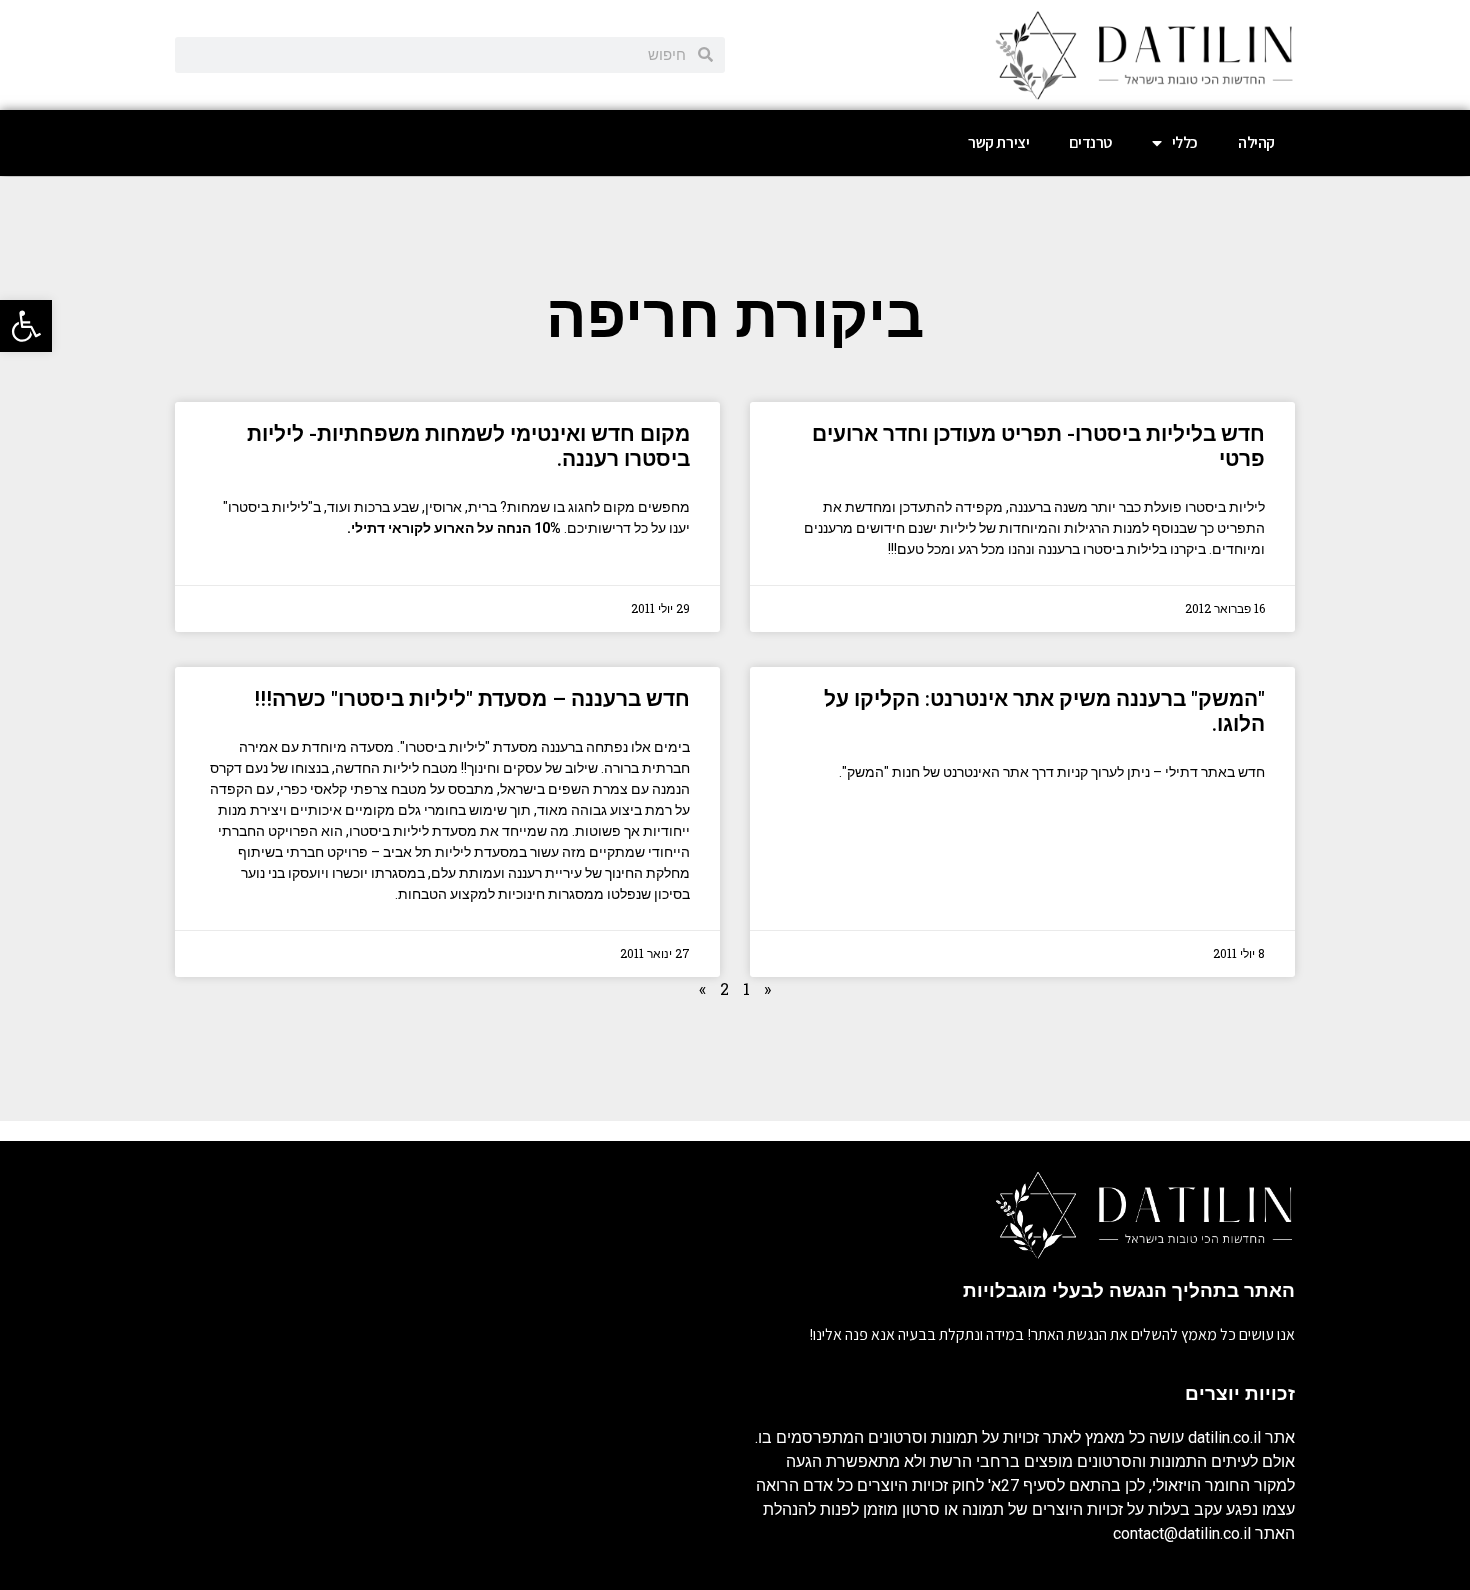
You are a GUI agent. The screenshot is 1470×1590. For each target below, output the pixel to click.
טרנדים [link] (1090, 142)
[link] (26, 326)
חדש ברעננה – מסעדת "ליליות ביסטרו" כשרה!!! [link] (472, 699)
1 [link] (746, 988)
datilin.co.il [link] (1224, 1437)
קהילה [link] (1256, 142)
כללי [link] (1185, 142)
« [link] (767, 988)
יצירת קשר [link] (998, 142)
